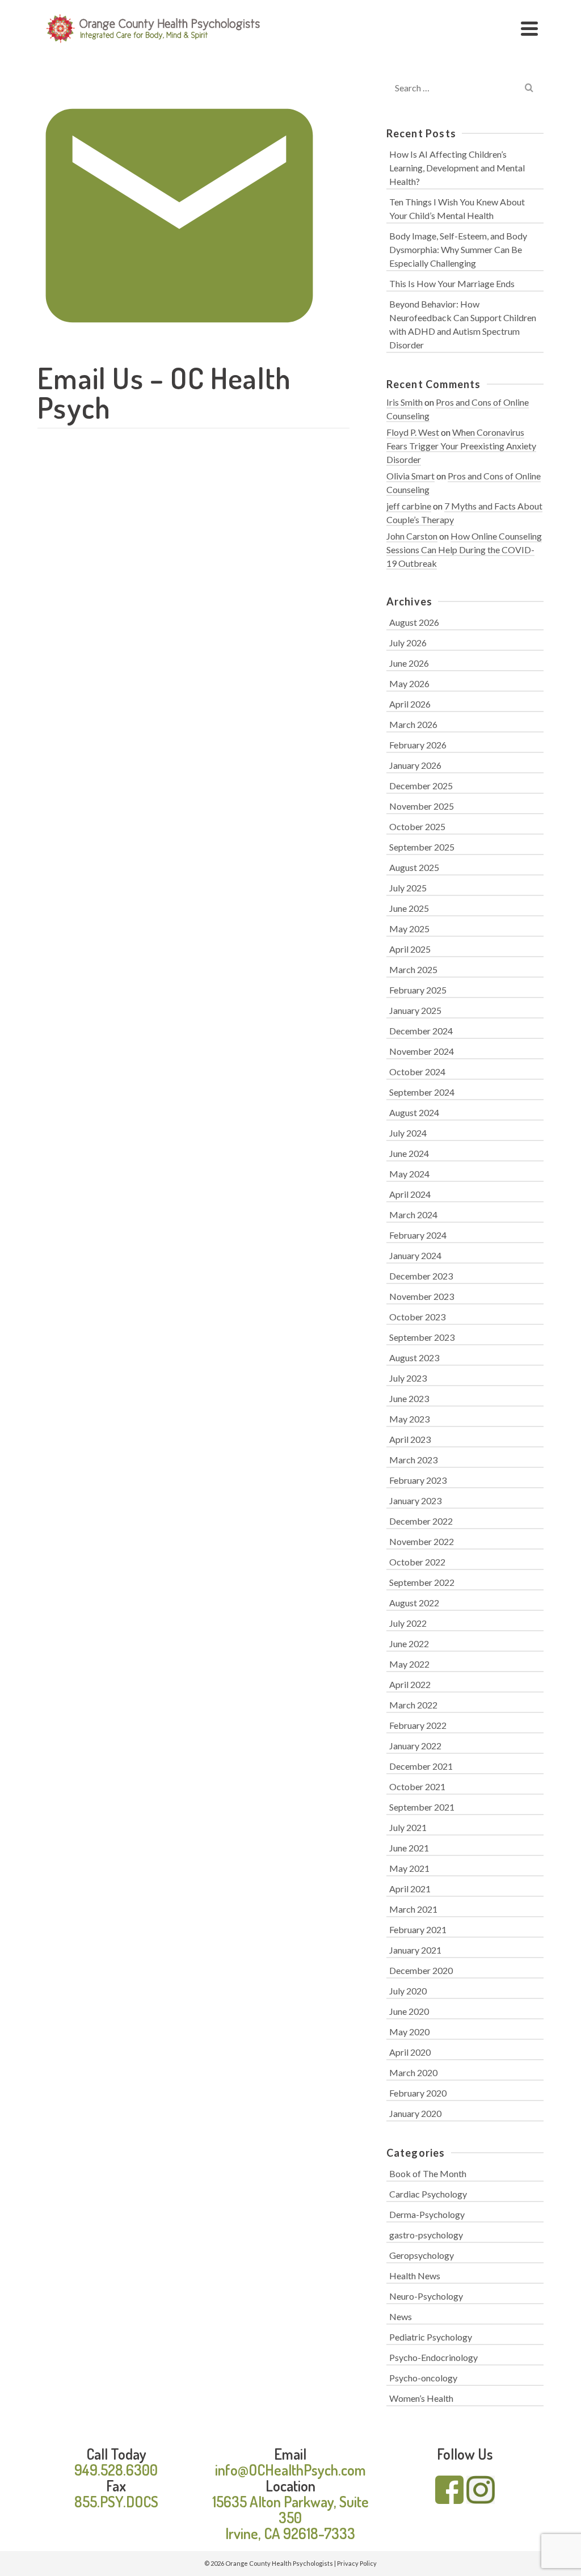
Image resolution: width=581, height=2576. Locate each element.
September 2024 (422, 1092)
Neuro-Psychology (426, 2296)
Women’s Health (421, 2398)
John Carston (412, 536)
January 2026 (415, 765)
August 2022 (414, 1603)
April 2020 (410, 2052)
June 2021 (409, 1848)
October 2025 (417, 826)
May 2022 (409, 1664)
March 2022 (413, 1705)
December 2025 (421, 786)
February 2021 (418, 1929)
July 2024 (408, 1133)
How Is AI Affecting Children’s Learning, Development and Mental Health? (457, 168)
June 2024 (409, 1153)
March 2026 (413, 724)
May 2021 (409, 1868)
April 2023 (410, 1439)
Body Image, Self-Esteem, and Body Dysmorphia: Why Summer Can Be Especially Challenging (458, 249)
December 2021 (421, 1766)
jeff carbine (409, 506)
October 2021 (417, 1786)
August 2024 (414, 1112)
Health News (415, 2276)
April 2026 (410, 704)
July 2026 (408, 643)
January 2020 (415, 2113)
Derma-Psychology (427, 2214)
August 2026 (414, 622)
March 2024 (413, 1215)
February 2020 (418, 2093)
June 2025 (409, 908)
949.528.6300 (116, 2470)
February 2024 (418, 1235)
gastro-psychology (426, 2235)
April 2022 (410, 1684)
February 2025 (418, 990)
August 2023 (414, 1358)
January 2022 (415, 1746)
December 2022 (421, 1521)
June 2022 (409, 1643)
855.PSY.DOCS (116, 2501)
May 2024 (409, 1174)
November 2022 (422, 1541)
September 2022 (422, 1582)
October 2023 (417, 1317)
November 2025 (422, 806)
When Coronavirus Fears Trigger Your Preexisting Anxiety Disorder (461, 446)
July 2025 (408, 888)
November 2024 (422, 1051)
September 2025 (422, 847)
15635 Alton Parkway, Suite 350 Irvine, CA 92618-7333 (290, 2517)
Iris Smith (405, 402)
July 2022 (408, 1623)
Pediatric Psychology (431, 2337)
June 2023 (409, 1398)
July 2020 (408, 1991)
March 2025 (413, 969)
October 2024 (417, 1072)
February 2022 (418, 1725)
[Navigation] (529, 28)
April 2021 (410, 1889)
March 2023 (413, 1460)
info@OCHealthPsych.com (290, 2470)
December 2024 (421, 1031)
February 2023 (418, 1480)
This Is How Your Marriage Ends (452, 283)
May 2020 (409, 2032)
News (401, 2316)
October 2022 (417, 1562)
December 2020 (421, 1970)
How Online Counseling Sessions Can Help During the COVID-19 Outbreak (464, 550)
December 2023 (421, 1276)
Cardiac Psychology (428, 2194)
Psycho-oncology (423, 2378)
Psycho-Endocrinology (433, 2357)
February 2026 (418, 745)
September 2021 (422, 1807)
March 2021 (413, 1909)
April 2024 (410, 1194)
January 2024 (415, 1255)
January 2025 (415, 1010)
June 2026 (409, 663)
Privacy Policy (357, 2563)
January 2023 (415, 1500)
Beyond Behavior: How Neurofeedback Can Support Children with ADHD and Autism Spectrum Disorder (463, 324)
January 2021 (415, 1950)
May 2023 (409, 1419)
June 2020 (409, 2011)
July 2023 (408, 1378)
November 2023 (422, 1296)
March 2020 (413, 2072)
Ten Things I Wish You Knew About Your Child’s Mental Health (457, 209)
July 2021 (408, 1827)
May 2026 (409, 683)
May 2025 (409, 929)
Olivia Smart (411, 476)
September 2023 (422, 1337)
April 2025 (410, 949)
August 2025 (414, 867)
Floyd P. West (413, 432)
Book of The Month (428, 2173)
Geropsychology (422, 2255)
